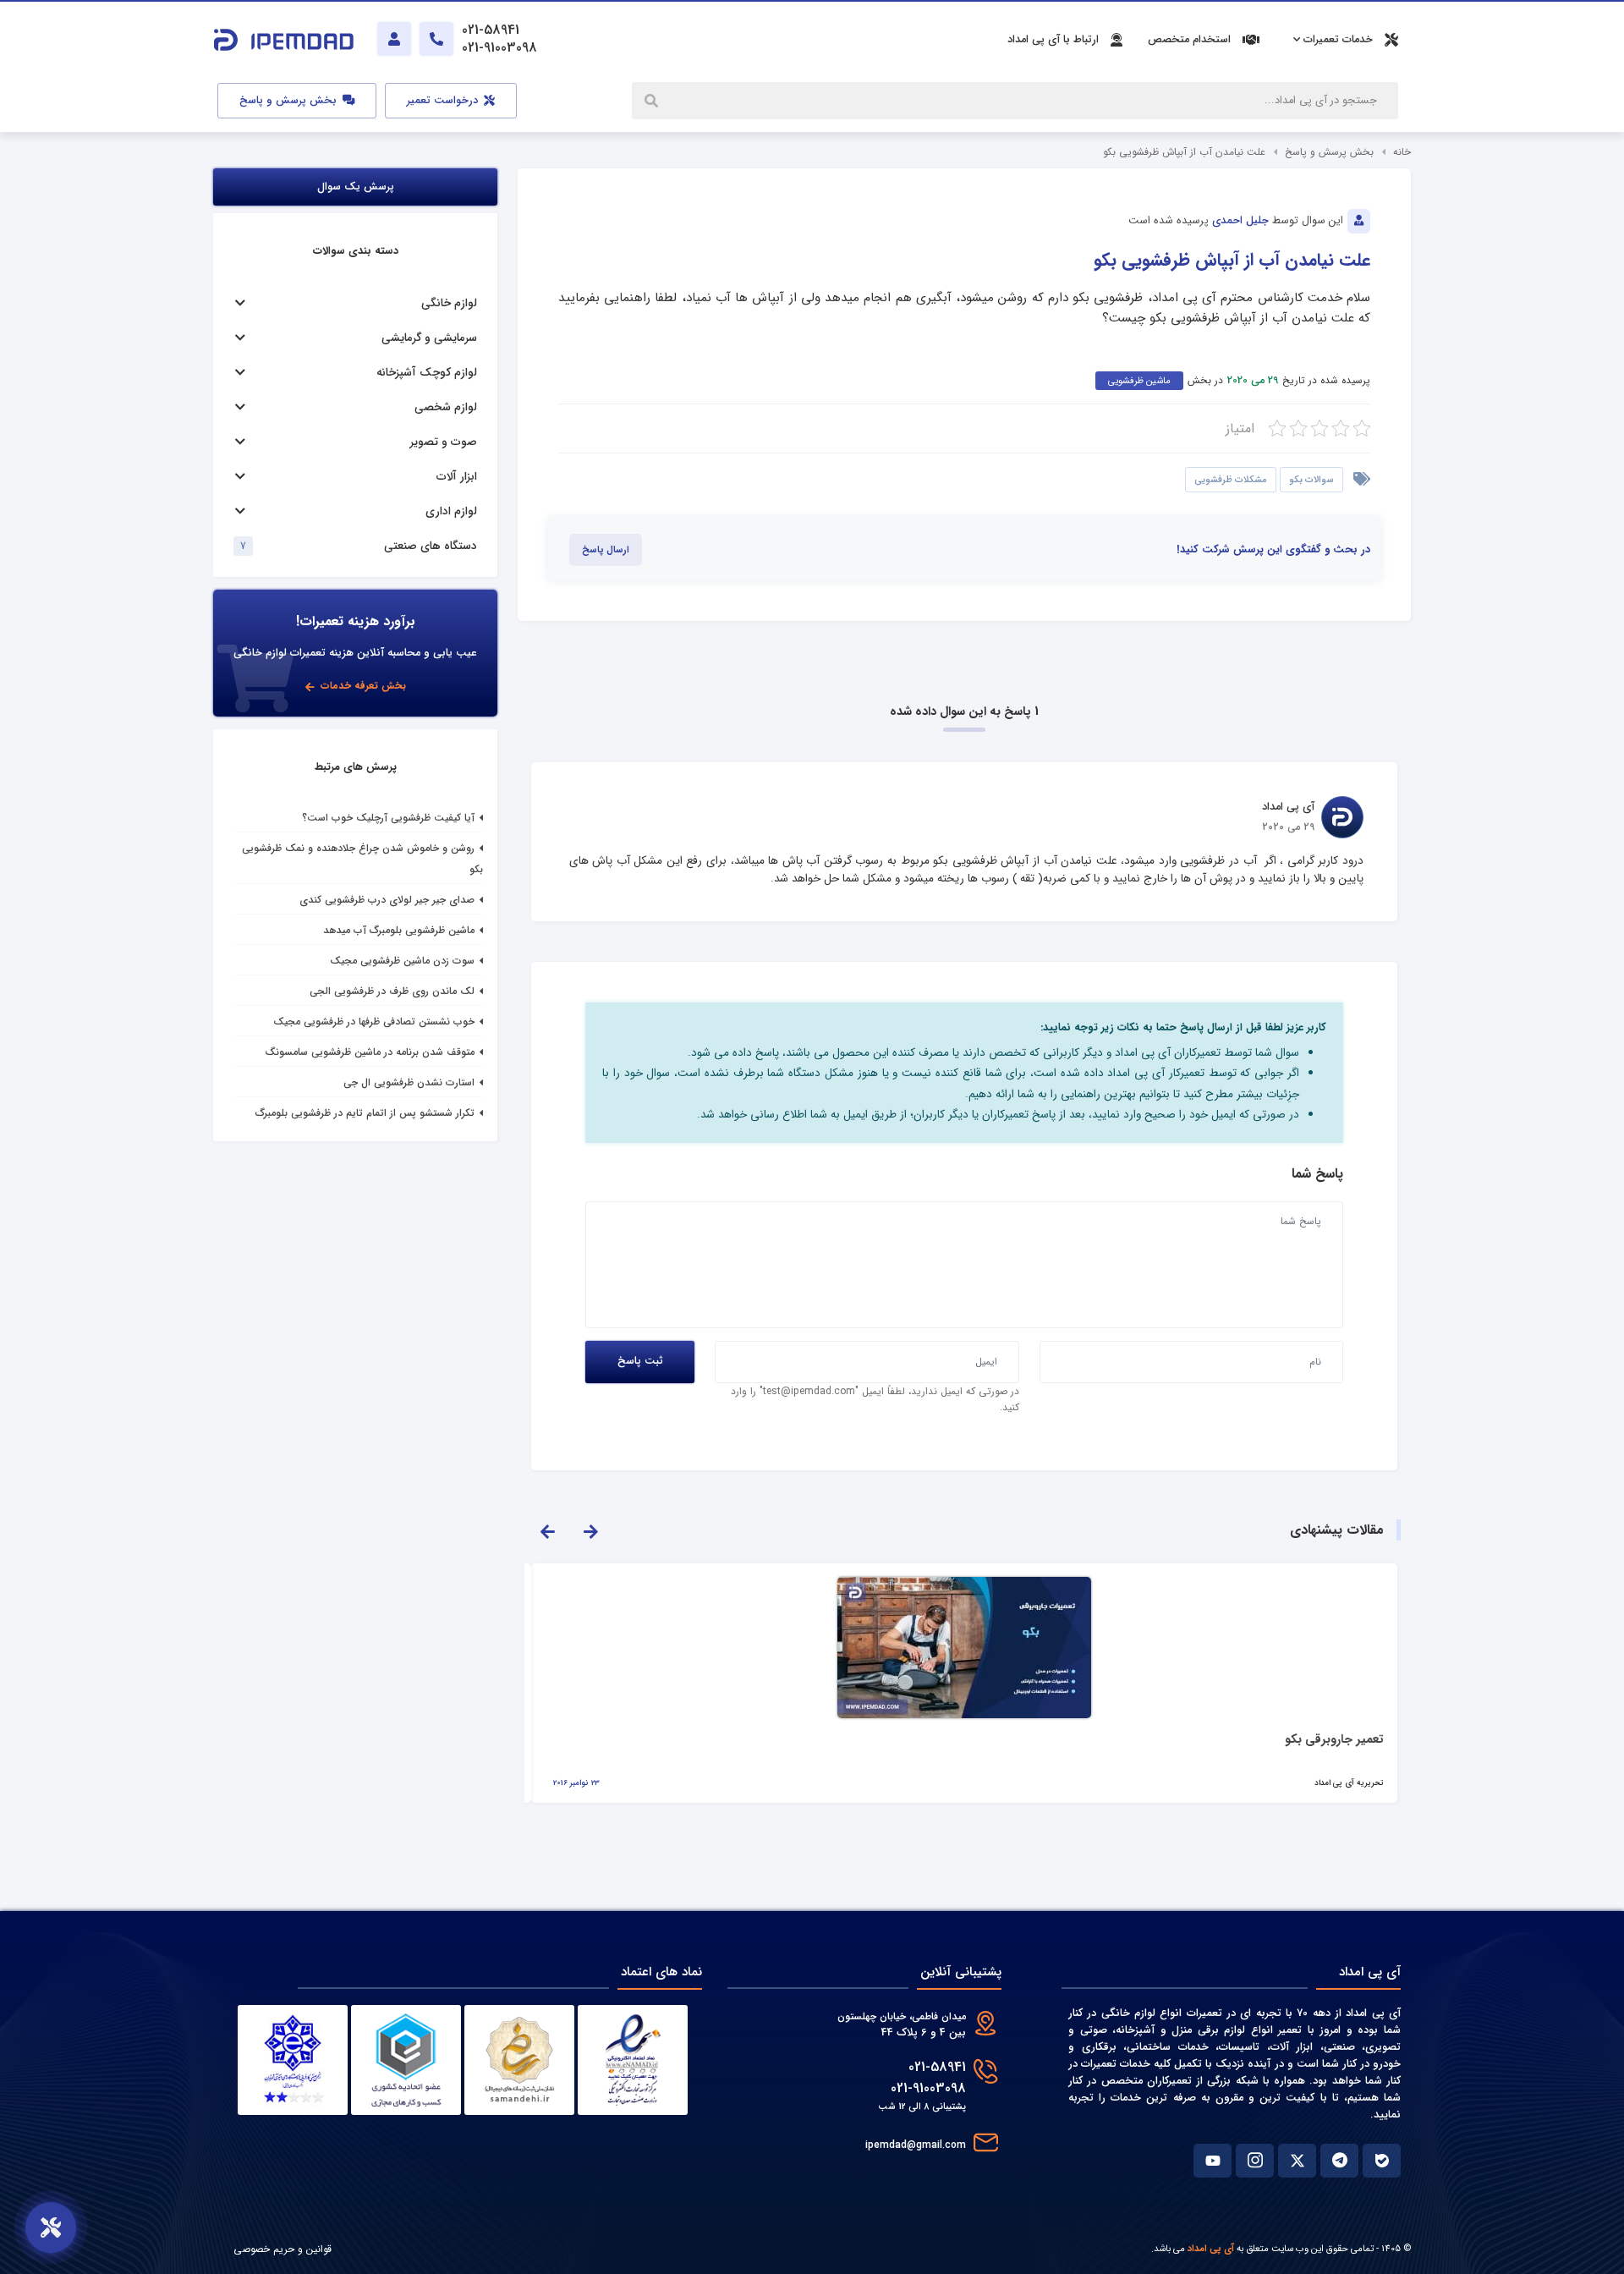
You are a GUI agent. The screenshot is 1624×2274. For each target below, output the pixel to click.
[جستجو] (653, 101)
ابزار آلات (457, 477)
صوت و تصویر (444, 442)
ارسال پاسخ (606, 550)
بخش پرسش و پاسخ (290, 101)
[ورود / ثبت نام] (394, 39)
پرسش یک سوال (356, 187)
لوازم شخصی (446, 407)
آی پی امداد (1211, 2249)
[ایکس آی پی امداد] (1297, 2161)
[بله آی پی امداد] (1382, 2161)
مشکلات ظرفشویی (1231, 480)
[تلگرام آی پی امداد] (1339, 2161)
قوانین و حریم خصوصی (283, 2249)
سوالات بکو (1311, 480)
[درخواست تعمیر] (51, 2227)
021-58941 (937, 2067)
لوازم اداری (451, 511)
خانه (1402, 152)
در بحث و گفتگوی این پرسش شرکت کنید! (1273, 550)
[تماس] (436, 39)
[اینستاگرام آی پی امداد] (1255, 2161)
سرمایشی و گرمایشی (429, 338)
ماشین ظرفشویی (1139, 381)
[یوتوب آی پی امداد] (1213, 2161)
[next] (590, 1530)
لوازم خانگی (449, 303)
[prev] (547, 1530)
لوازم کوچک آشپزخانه (427, 373)
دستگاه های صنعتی (431, 546)
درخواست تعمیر (444, 101)
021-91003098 (928, 2088)
